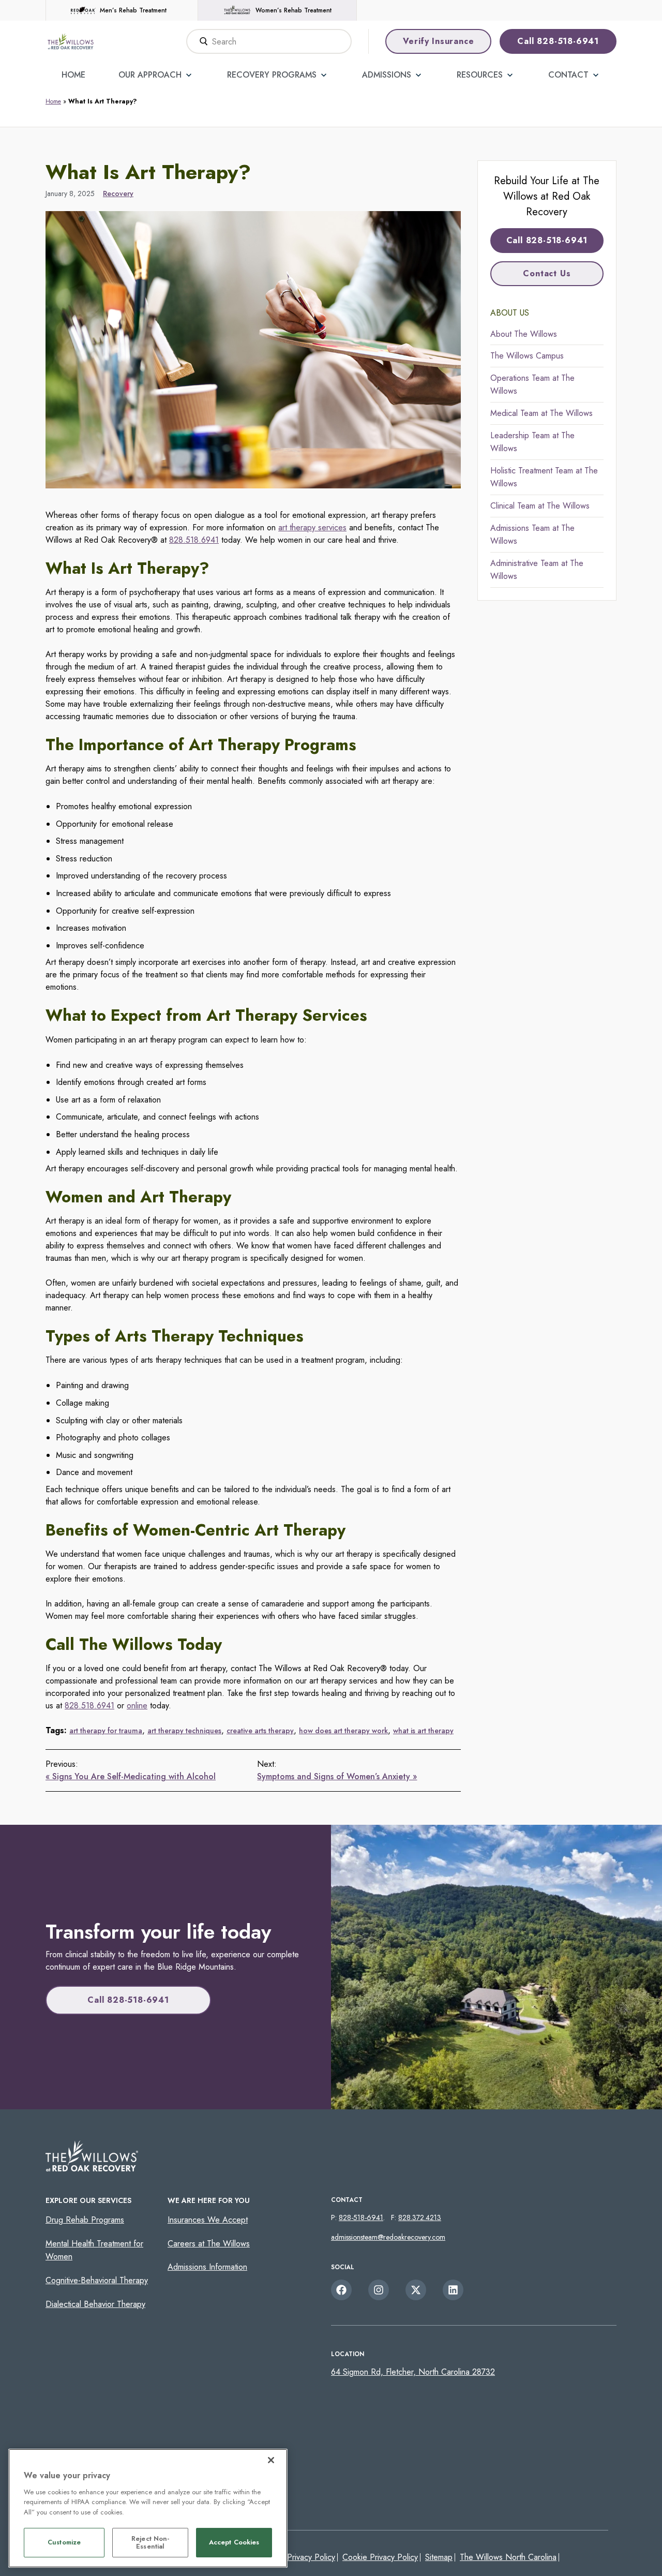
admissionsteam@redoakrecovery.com (388, 2237)
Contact (568, 75)
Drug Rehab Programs (85, 2220)
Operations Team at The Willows (532, 385)
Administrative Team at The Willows (537, 570)
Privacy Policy (311, 2557)
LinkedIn (453, 2290)
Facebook (341, 2290)
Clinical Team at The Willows (540, 506)
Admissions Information (207, 2267)
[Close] (271, 2460)
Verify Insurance (439, 41)
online (137, 1706)
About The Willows (524, 334)
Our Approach (150, 75)
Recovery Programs (272, 75)
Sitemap (439, 2557)
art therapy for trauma (106, 1731)
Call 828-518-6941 (558, 41)
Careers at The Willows (209, 2244)
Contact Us (547, 273)
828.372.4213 (420, 2217)
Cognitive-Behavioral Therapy (97, 2280)
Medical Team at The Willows (541, 413)
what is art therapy (423, 1731)
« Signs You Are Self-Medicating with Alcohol (131, 1776)
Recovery (118, 193)
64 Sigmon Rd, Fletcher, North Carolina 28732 (413, 2372)
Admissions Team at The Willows (532, 535)
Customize (64, 2543)
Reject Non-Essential (150, 2543)
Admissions (387, 75)
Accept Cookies (234, 2543)
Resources (480, 75)
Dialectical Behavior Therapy (95, 2304)
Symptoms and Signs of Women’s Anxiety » (337, 1776)
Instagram (379, 2290)
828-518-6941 (361, 2217)
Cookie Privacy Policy (380, 2557)
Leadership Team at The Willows (532, 442)
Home (73, 75)
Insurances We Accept (208, 2220)
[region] (148, 2508)
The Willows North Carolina (508, 2557)
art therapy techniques (184, 1731)
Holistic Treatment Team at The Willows (544, 477)
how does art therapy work (343, 1731)
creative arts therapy (260, 1731)
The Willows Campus (527, 356)
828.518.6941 (194, 540)
